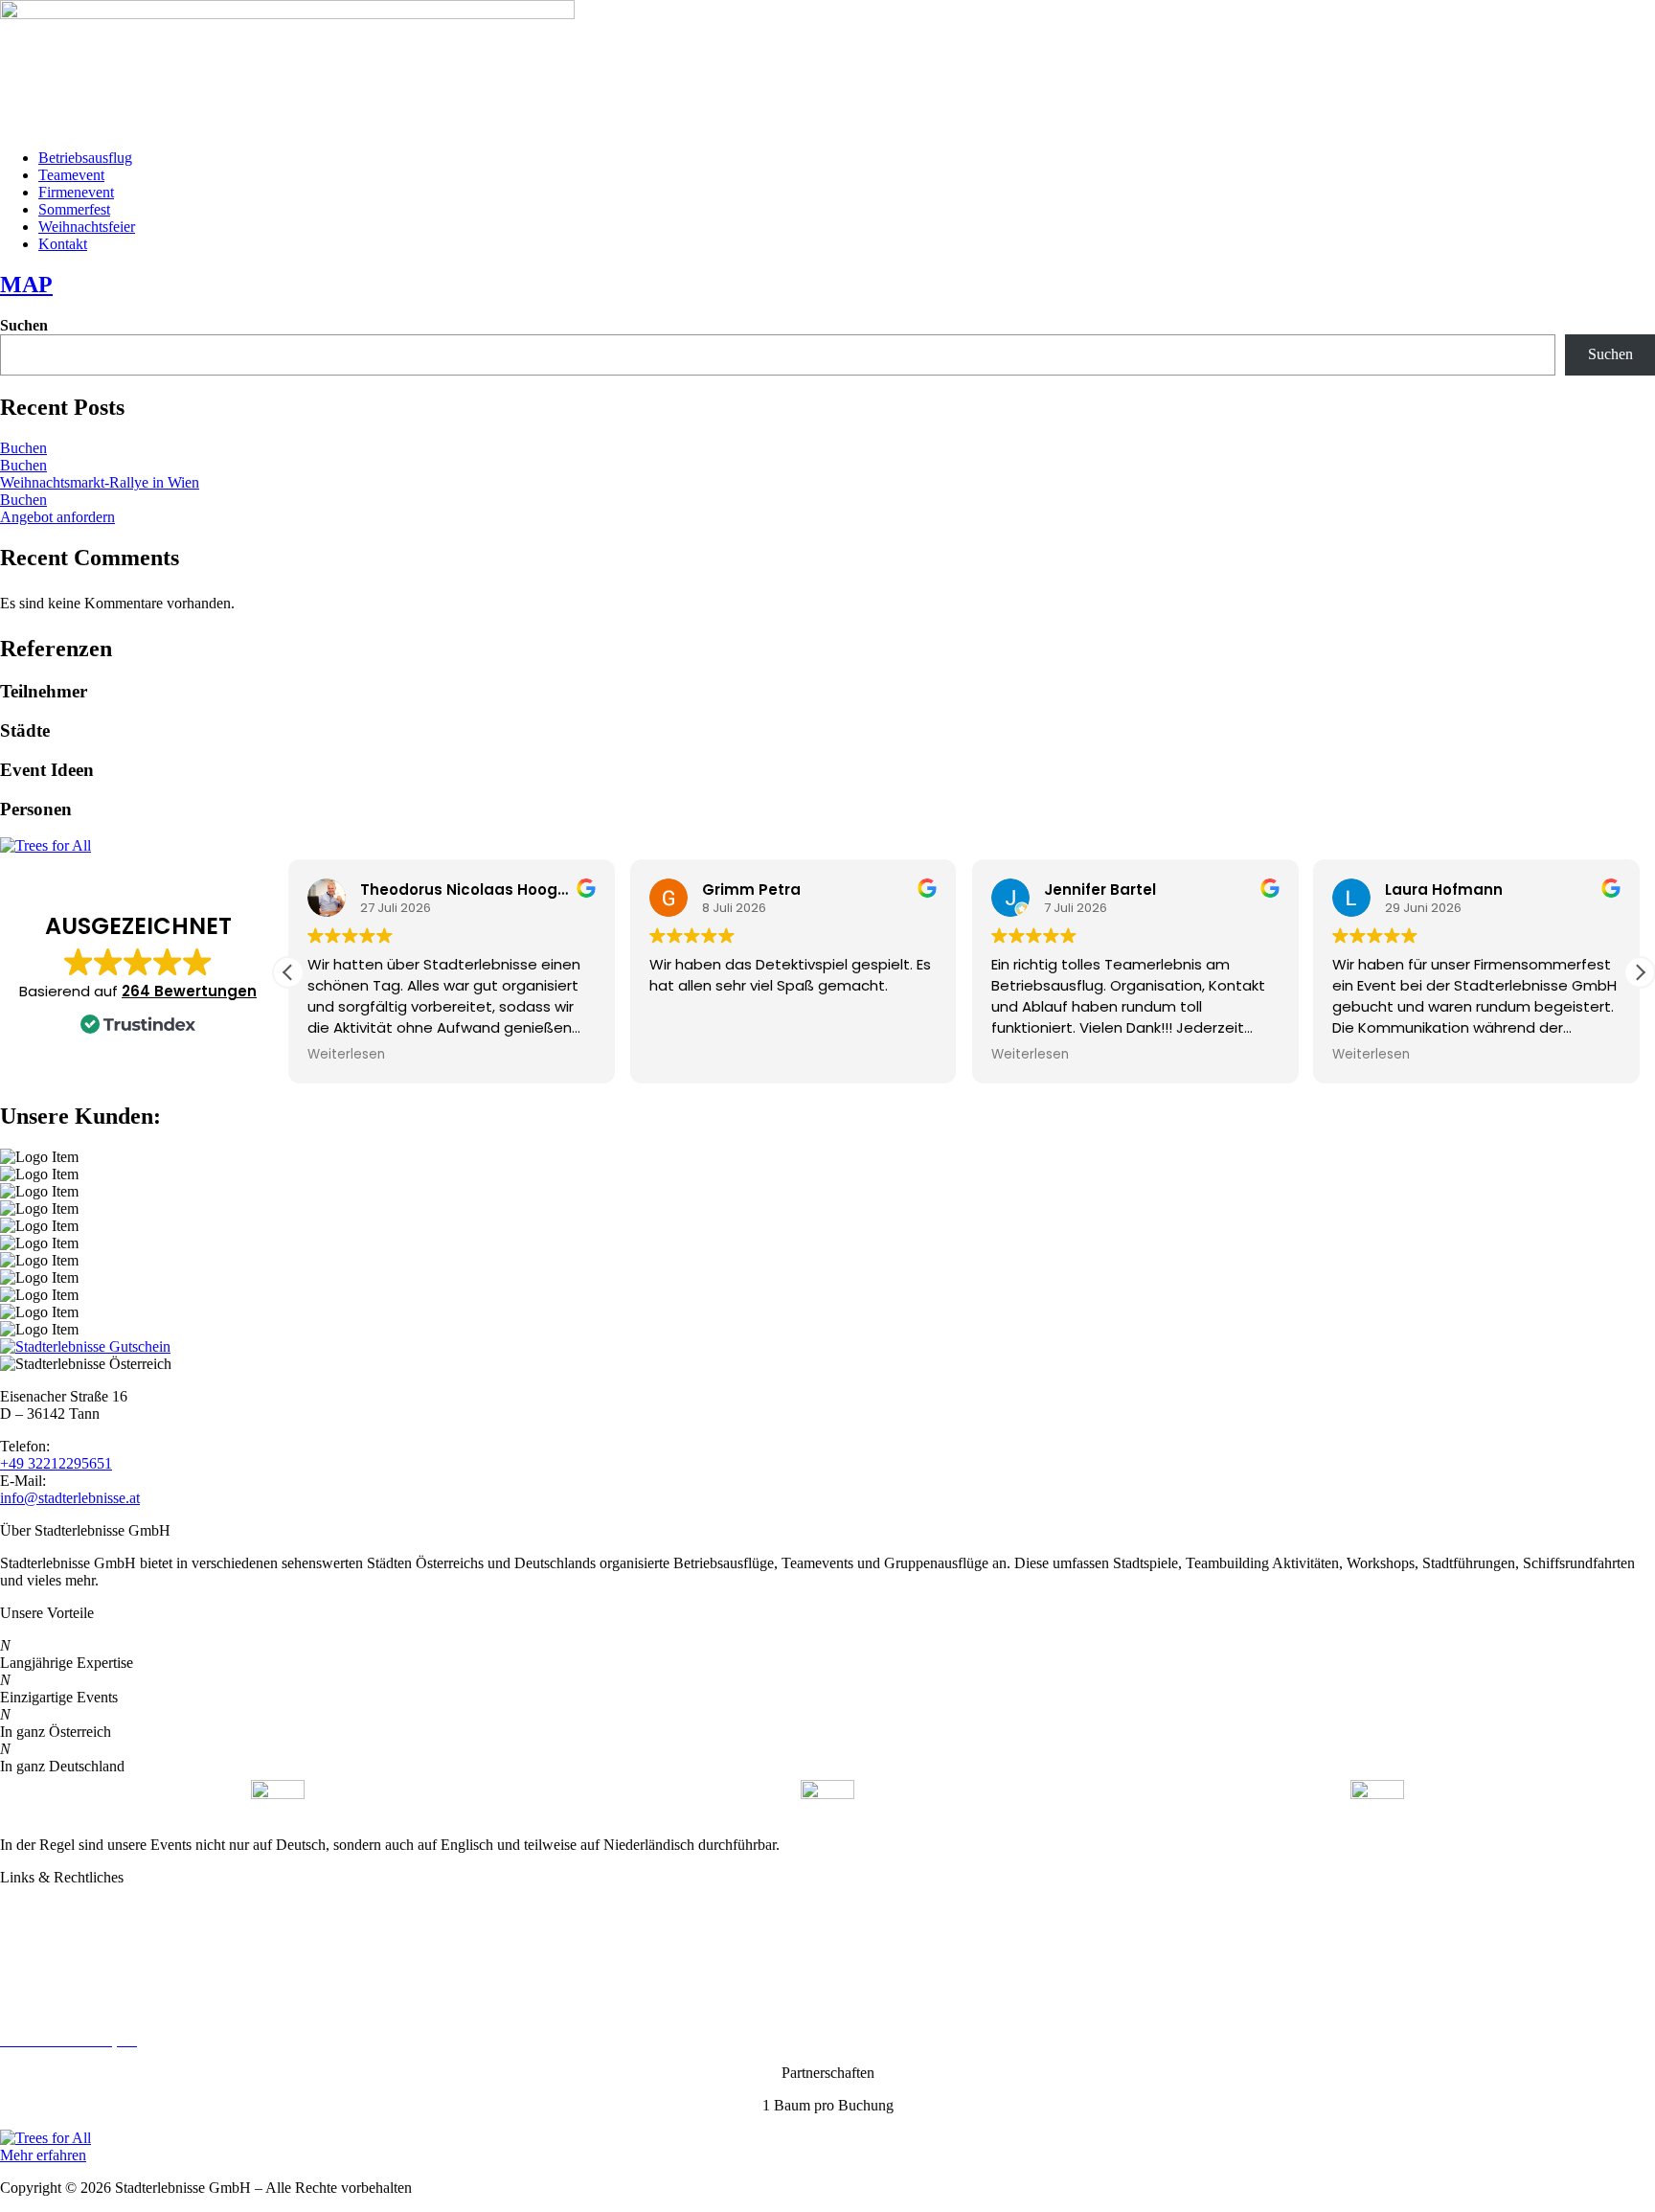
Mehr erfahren (43, 2155)
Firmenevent (76, 192)
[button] (1640, 972)
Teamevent (71, 175)
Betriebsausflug (85, 158)
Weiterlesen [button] (346, 1055)
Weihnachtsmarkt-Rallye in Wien (100, 482)
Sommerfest (74, 209)
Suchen (24, 325)
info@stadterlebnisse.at (70, 1498)
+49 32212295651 (56, 1463)
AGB (17, 2007)
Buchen (23, 448)
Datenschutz (37, 1942)
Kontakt (63, 244)
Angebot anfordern (57, 517)
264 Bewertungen (189, 991)
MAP (26, 285)
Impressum (33, 1975)
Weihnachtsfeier (87, 227)
